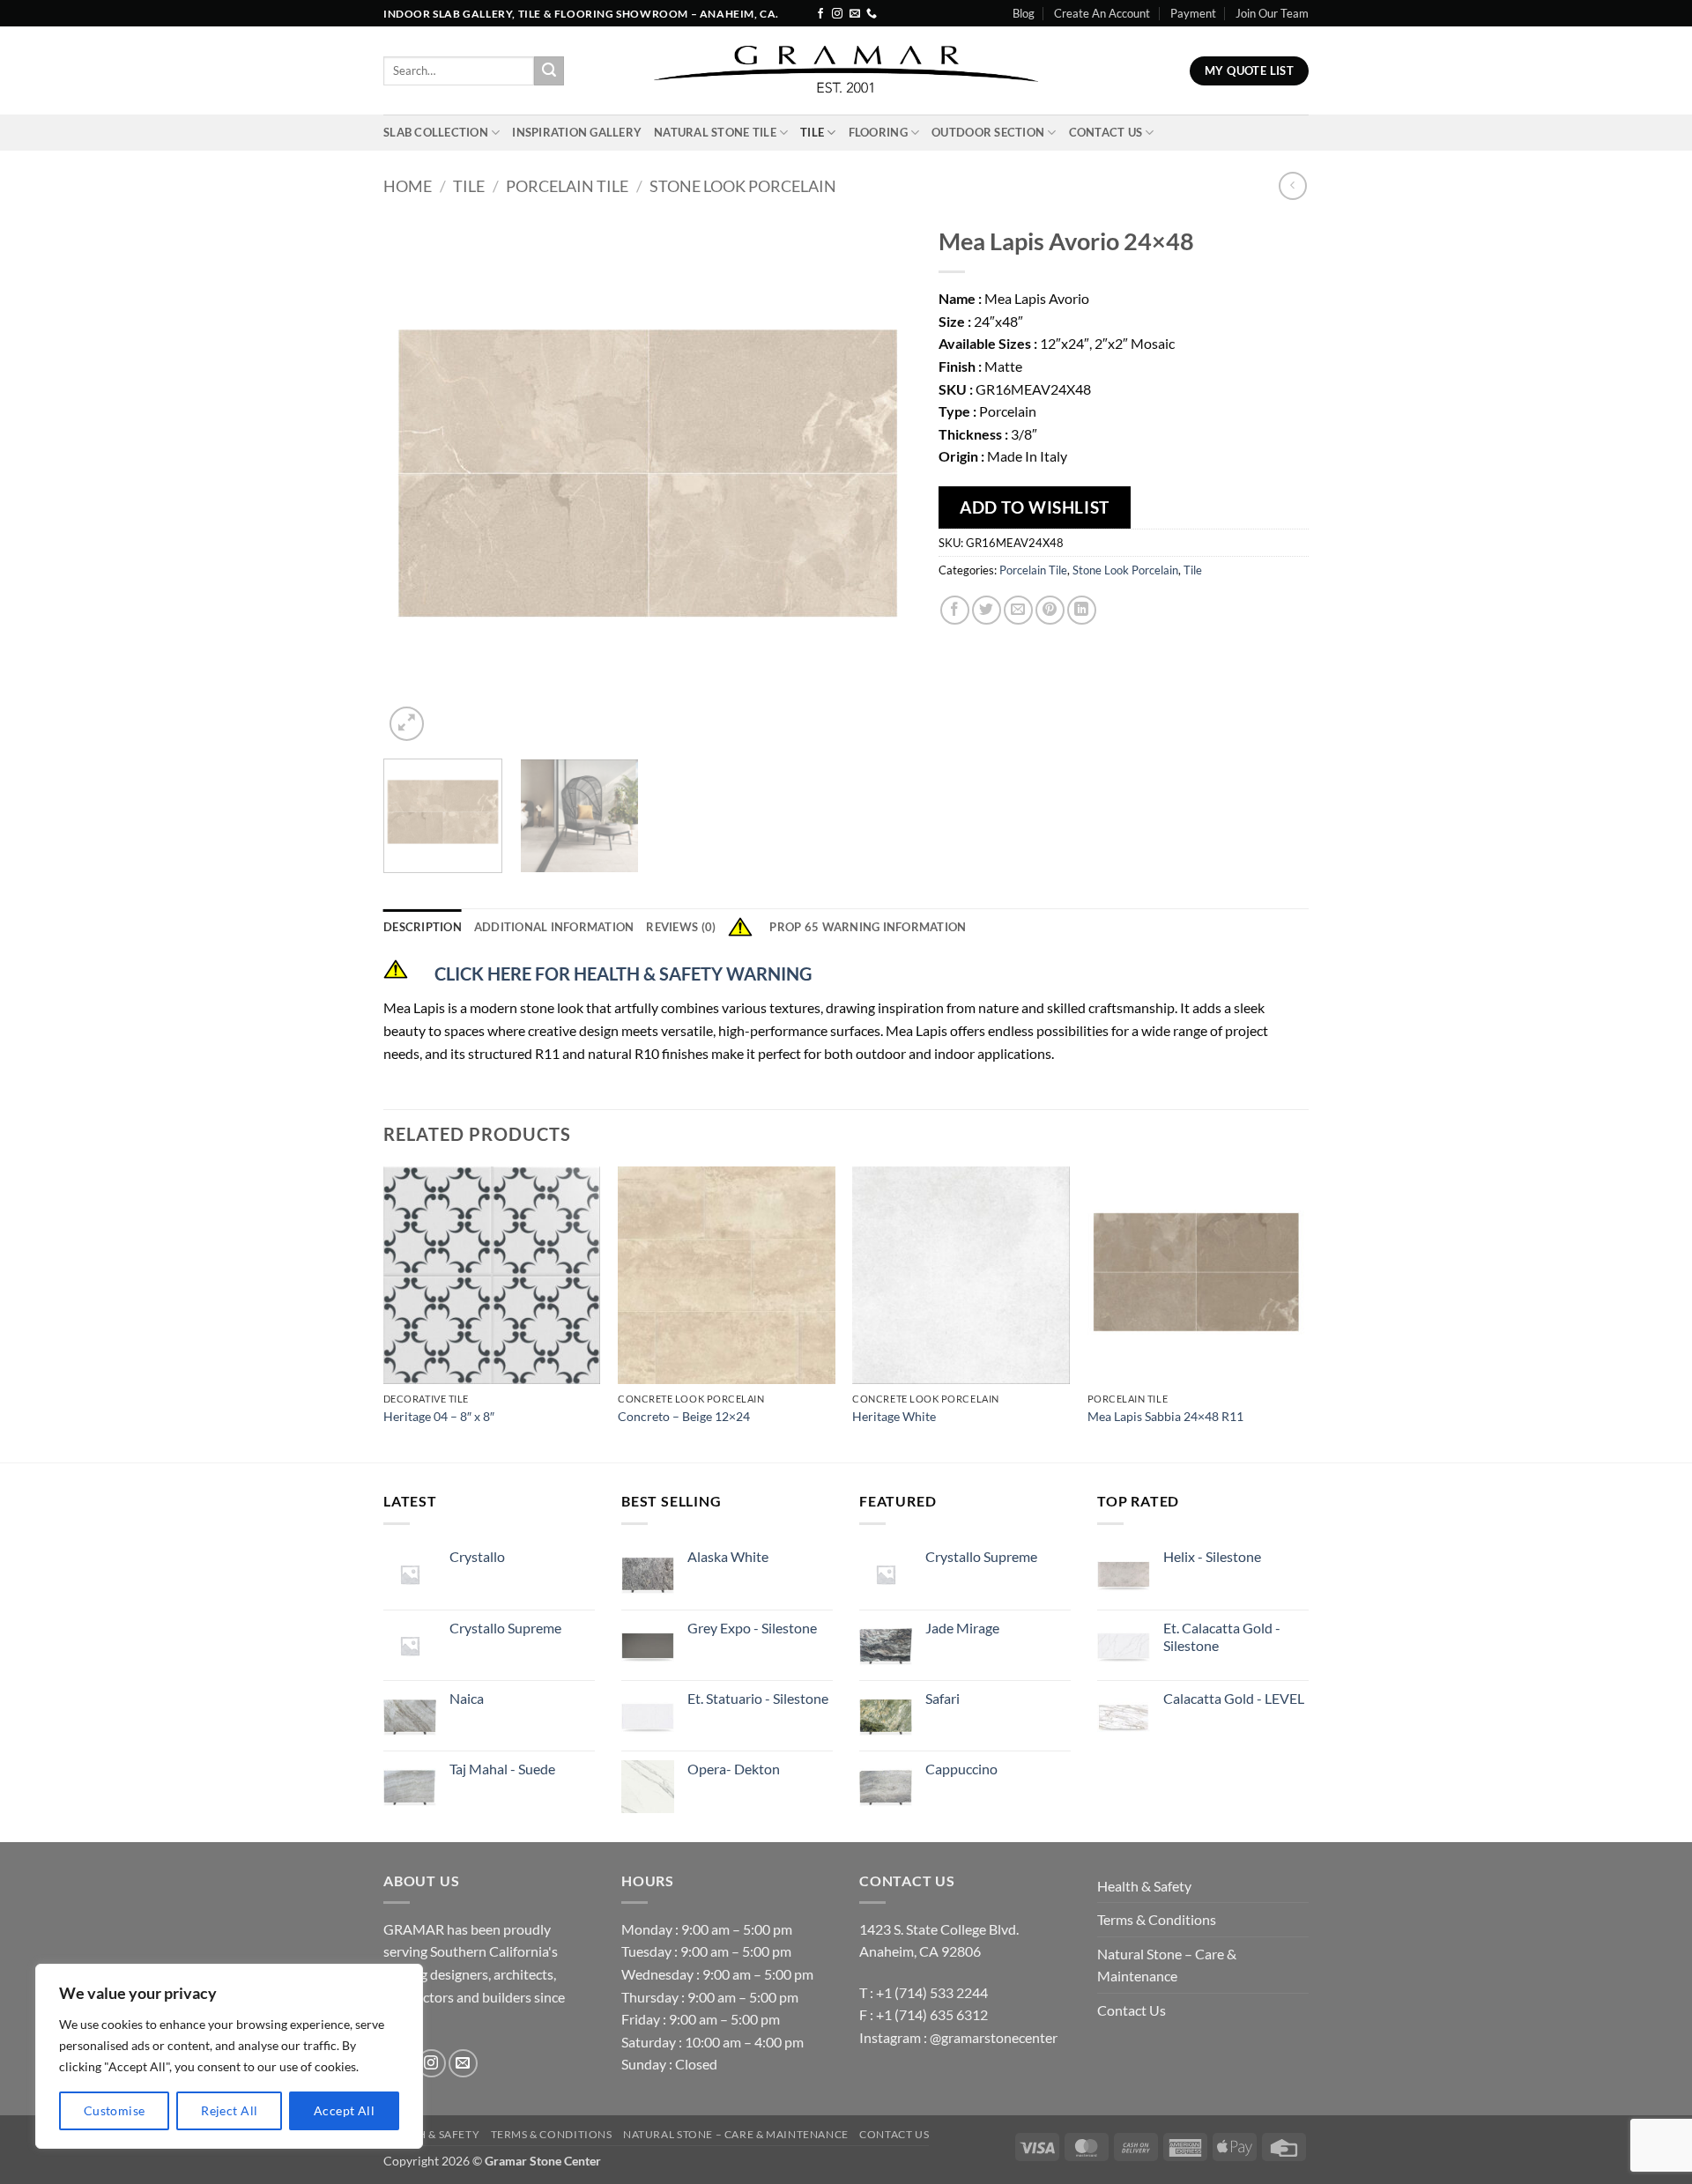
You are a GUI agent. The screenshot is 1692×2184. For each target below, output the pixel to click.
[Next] (879, 481)
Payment (1193, 13)
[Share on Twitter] (987, 610)
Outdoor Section (988, 132)
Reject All (229, 2110)
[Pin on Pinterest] (1050, 610)
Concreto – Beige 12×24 (684, 1416)
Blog (1024, 13)
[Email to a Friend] (1018, 610)
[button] (407, 724)
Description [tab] (423, 927)
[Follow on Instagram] (837, 14)
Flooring (878, 132)
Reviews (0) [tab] (681, 927)
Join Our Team (1272, 13)
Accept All (344, 2110)
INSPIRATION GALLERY (577, 132)
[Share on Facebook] (955, 610)
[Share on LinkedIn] (1082, 610)
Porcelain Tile (567, 186)
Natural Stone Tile (715, 132)
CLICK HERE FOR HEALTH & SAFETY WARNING (623, 974)
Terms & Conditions (1157, 1919)
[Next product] (1292, 185)
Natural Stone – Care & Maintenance (1167, 1965)
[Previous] (416, 481)
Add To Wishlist (1035, 507)
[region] (229, 2056)
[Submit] (549, 71)
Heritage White (894, 1416)
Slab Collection (436, 132)
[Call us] (872, 14)
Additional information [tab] (554, 927)
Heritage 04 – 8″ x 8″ (439, 1416)
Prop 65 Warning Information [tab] (868, 927)
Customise (115, 2110)
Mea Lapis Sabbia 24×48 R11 (1165, 1416)
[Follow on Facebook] (820, 14)
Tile (812, 132)
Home (408, 186)
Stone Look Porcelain (743, 186)
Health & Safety (1144, 1886)
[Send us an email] (855, 14)
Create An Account (1102, 13)
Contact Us (1106, 132)
